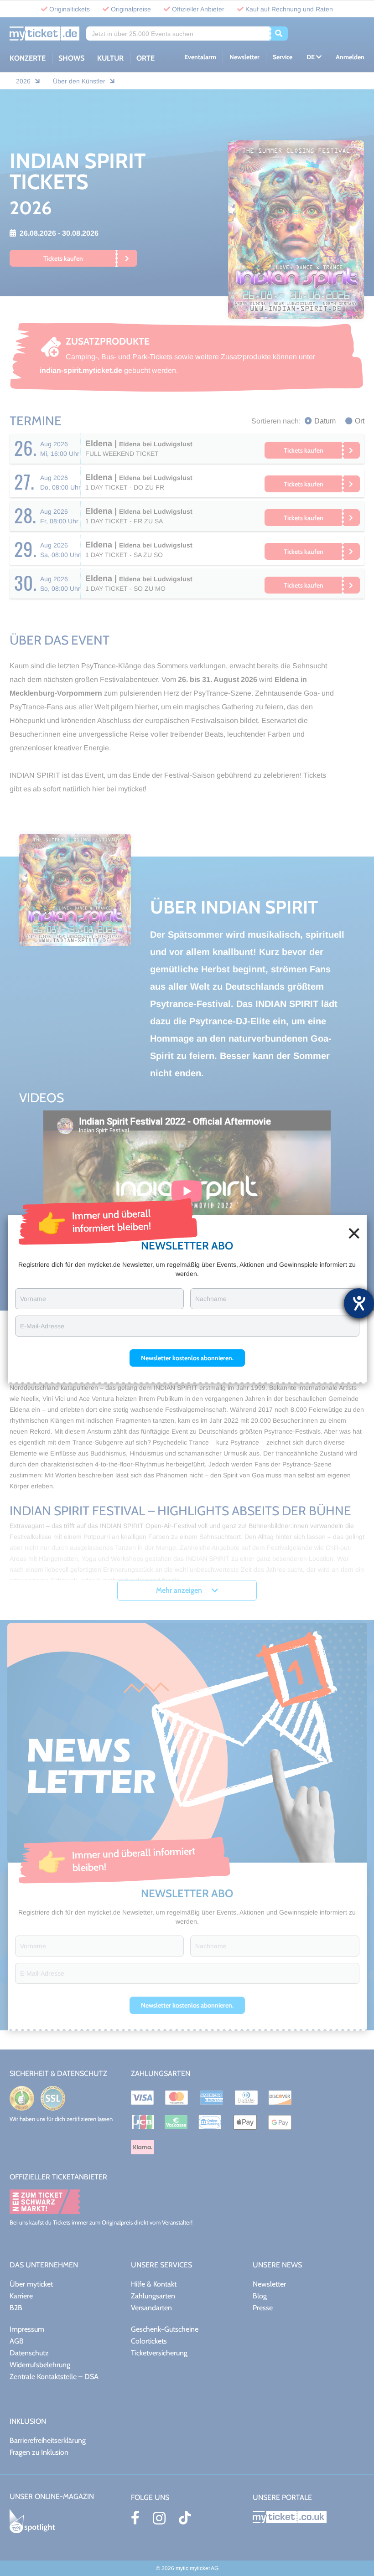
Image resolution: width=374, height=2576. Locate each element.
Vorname (33, 1299)
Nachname (211, 1299)
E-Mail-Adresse (42, 1326)
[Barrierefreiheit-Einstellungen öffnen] (359, 1303)
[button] (187, 1358)
